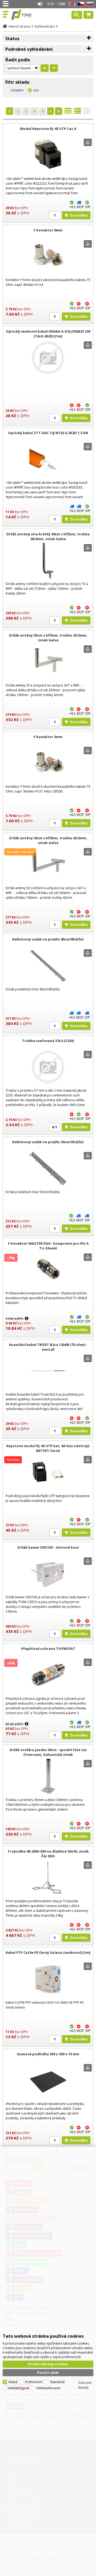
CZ (80, 4)
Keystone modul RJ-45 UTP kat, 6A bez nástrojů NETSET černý (48, 1448)
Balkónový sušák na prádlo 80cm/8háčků (48, 939)
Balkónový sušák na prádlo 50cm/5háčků (48, 1142)
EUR (51, 4)
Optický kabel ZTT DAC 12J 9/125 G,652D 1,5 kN (48, 433)
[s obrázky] (77, 112)
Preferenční (34, 2382)
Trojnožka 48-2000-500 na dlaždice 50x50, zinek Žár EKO (48, 1854)
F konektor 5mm (48, 737)
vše (36, 90)
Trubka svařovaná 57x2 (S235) (48, 1041)
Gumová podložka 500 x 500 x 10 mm (48, 2054)
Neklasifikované (48, 2388)
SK (89, 4)
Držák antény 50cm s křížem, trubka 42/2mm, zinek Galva (48, 840)
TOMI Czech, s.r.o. (27, 15)
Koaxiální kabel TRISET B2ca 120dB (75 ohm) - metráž (48, 1347)
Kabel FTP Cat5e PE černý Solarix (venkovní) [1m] (48, 1952)
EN (71, 4)
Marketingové (19, 2388)
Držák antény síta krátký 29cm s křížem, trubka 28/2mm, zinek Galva (48, 536)
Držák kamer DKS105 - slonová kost (48, 1547)
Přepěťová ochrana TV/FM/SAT (48, 1649)
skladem (17, 90)
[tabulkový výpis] (68, 112)
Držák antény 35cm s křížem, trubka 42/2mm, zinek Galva (48, 638)
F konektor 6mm (48, 230)
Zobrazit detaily (85, 2385)
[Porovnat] (88, 142)
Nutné (13, 2382)
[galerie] (87, 112)
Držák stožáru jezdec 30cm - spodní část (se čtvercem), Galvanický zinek (48, 1752)
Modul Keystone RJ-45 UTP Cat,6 (48, 129)
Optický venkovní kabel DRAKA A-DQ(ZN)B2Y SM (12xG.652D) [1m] (48, 334)
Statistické (57, 2382)
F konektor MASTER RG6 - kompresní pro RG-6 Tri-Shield (48, 1246)
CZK (62, 4)
